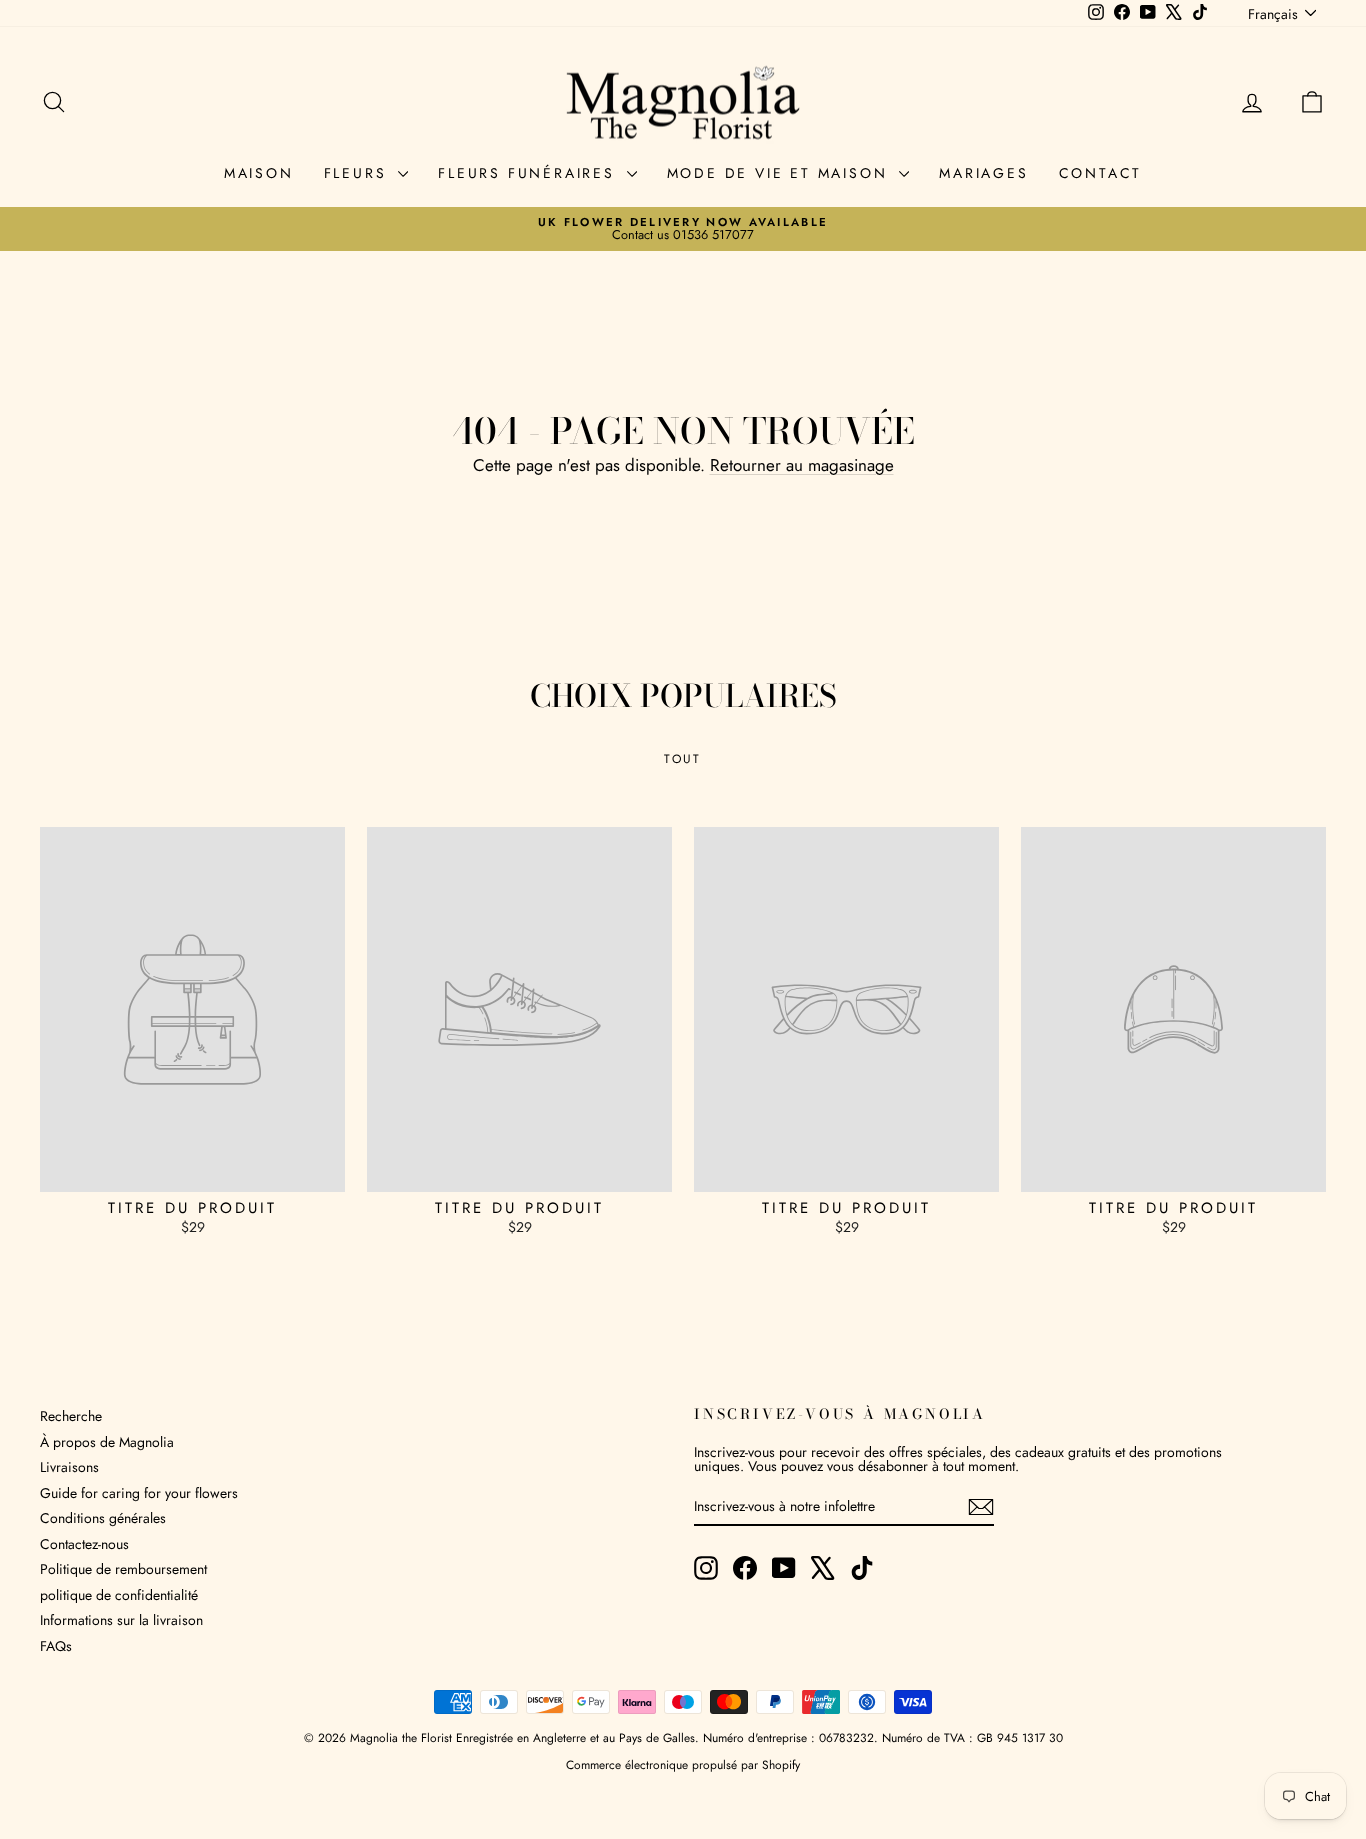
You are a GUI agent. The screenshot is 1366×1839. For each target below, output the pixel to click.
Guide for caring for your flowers (139, 1493)
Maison (259, 173)
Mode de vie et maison (781, 173)
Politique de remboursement (123, 1569)
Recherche (71, 1416)
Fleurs (359, 173)
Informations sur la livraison (121, 1620)
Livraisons (69, 1467)
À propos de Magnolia (107, 1442)
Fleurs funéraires (529, 173)
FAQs (56, 1646)
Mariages (983, 173)
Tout (683, 759)
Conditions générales (103, 1518)
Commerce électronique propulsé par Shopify (683, 1765)
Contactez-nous (84, 1544)
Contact (1101, 173)
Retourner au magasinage (802, 465)
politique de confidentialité (119, 1595)
